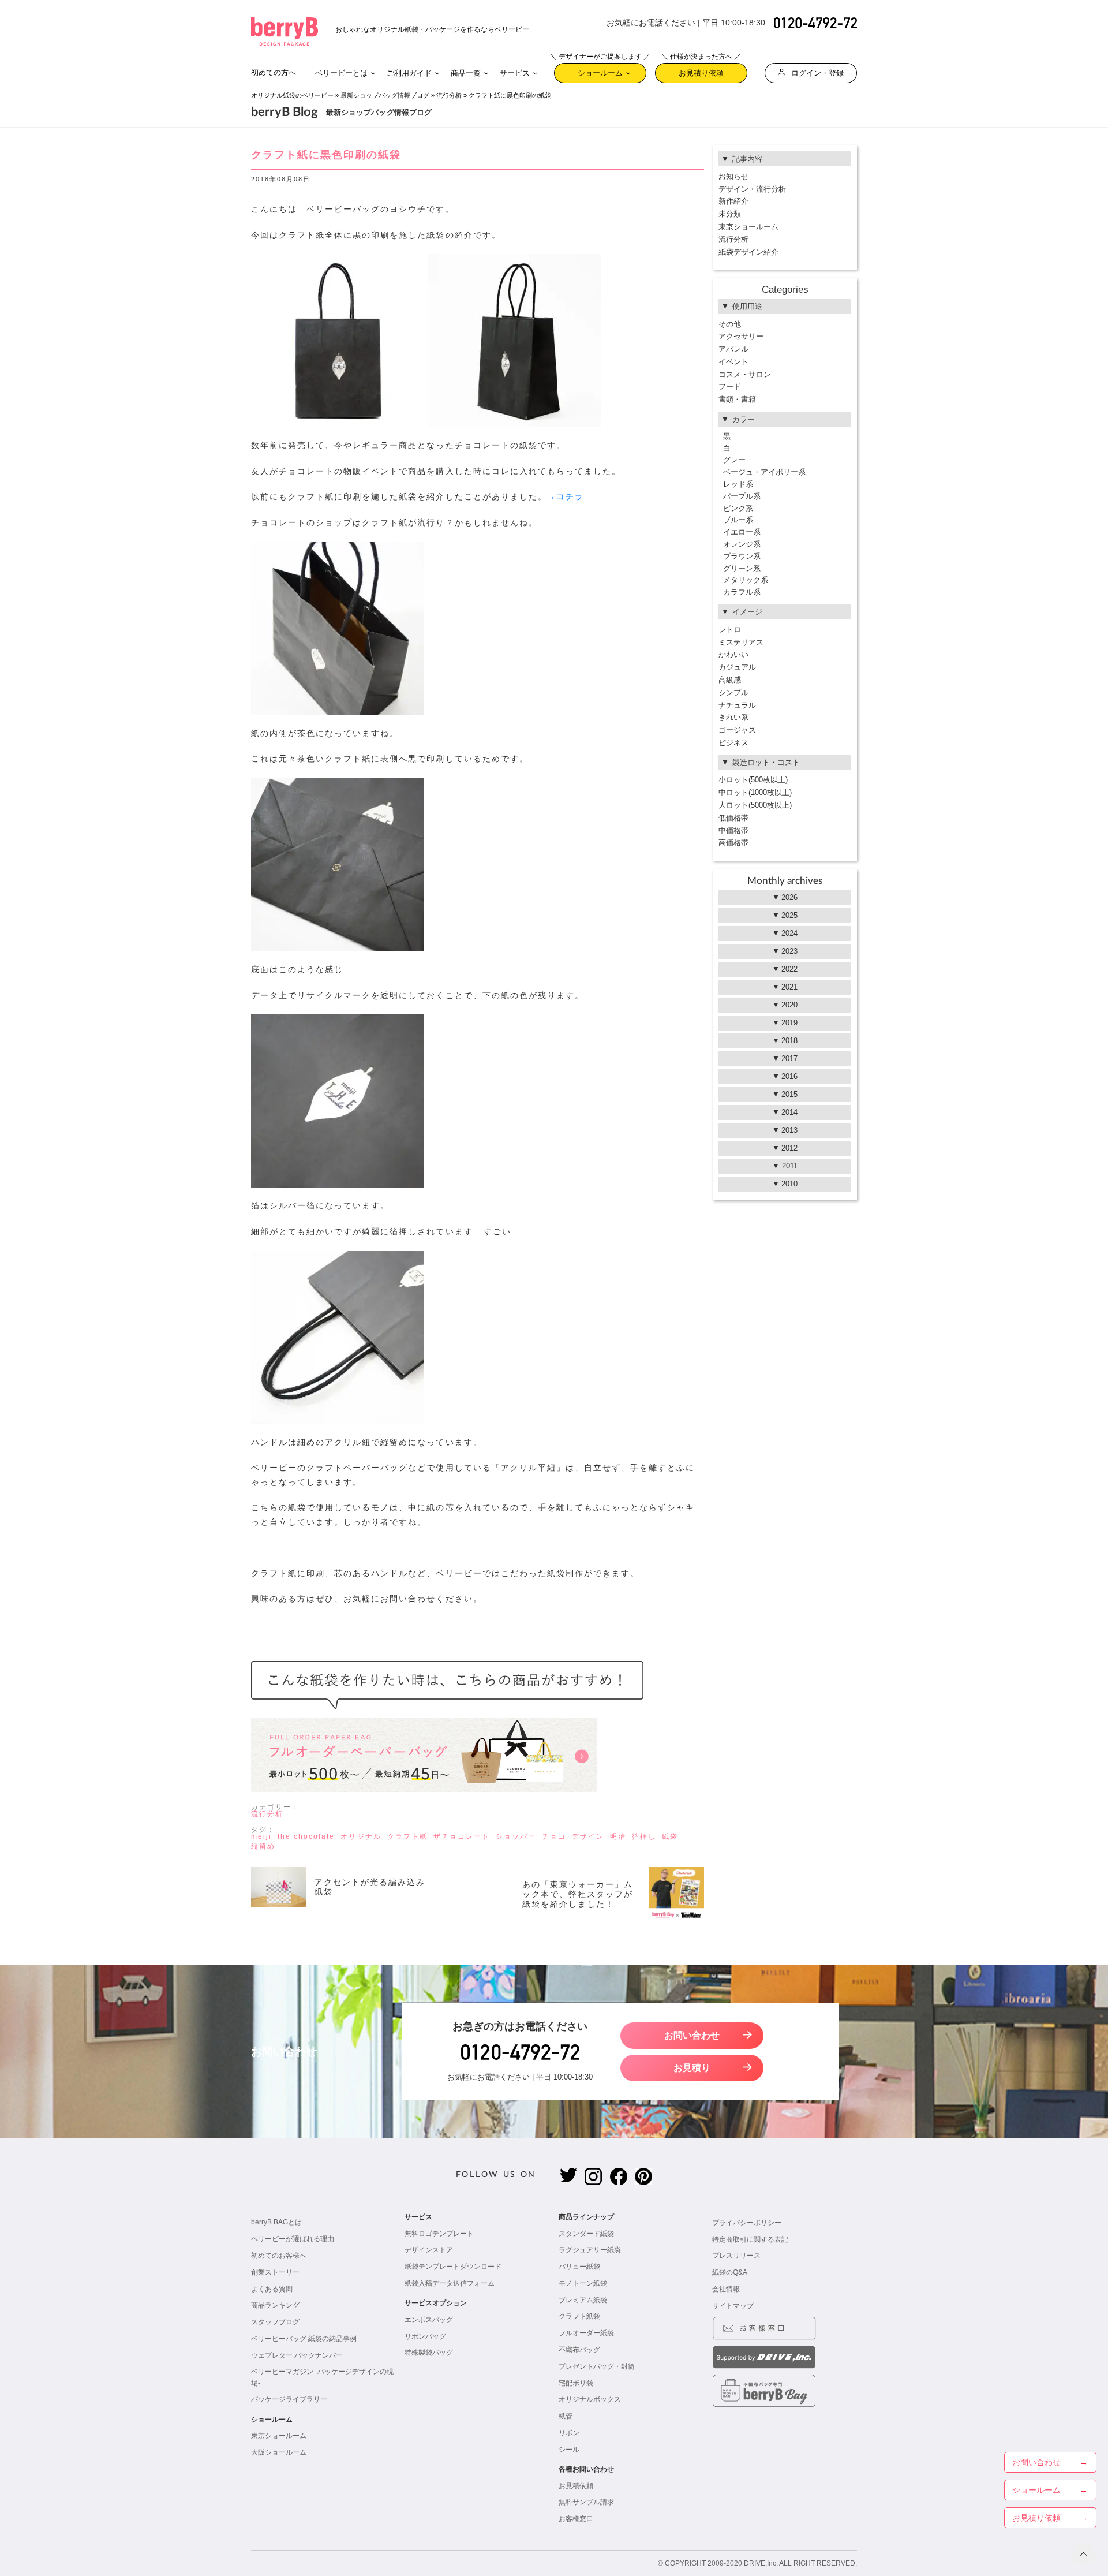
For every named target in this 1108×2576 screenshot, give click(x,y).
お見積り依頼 (701, 70)
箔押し (644, 1836)
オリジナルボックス (590, 2399)
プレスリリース (736, 2256)
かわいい (733, 654)
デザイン (588, 1836)
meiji (261, 1836)
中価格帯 (733, 830)
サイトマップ (733, 2306)
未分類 (730, 214)
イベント (733, 362)
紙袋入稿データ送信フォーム (450, 2283)
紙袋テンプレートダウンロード (453, 2267)
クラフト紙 (407, 1836)
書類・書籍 (737, 399)
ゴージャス (737, 730)
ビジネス (733, 743)
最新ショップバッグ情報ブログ (385, 95)
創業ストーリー (275, 2272)
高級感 (730, 680)
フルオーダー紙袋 (586, 2333)
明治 (618, 1836)
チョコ (554, 1836)
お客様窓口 (576, 2519)
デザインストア (429, 2250)
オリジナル (361, 1836)
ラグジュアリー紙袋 (590, 2250)
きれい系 (733, 717)
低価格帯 (733, 818)
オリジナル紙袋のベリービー (292, 95)
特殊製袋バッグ (429, 2353)
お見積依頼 (576, 2486)
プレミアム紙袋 (583, 2300)
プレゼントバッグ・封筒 (597, 2366)
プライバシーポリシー (747, 2223)
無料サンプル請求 (586, 2502)
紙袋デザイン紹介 (748, 252)
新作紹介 (733, 201)
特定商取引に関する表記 (750, 2239)
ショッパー (516, 1836)
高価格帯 (733, 843)
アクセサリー (741, 336)
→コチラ (566, 497)
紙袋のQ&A (730, 2272)
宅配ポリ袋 (576, 2383)
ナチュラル (737, 705)
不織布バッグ (579, 2350)
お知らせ (733, 176)
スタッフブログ (275, 2322)
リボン (569, 2433)
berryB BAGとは (276, 2222)
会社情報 (726, 2289)
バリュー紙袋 (579, 2267)
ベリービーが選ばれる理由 (293, 2239)
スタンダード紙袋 (586, 2234)
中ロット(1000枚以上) (755, 792)
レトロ (730, 630)
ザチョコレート (462, 1836)
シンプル (733, 692)
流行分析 (449, 95)
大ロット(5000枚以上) (755, 805)
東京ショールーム (748, 227)
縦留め (263, 1846)
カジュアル (737, 667)
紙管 (566, 2416)
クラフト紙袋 (579, 2316)
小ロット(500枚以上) (753, 780)
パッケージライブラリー (289, 2399)
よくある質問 (272, 2289)
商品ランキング (275, 2305)
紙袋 (670, 1836)
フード (730, 387)
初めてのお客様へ (279, 2256)
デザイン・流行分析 (752, 189)
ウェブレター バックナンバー (297, 2355)
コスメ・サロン (745, 374)
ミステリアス (741, 642)
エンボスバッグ (429, 2320)
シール (569, 2450)
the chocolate (306, 1836)
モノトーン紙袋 (583, 2283)
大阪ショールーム (279, 2452)
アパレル (733, 349)
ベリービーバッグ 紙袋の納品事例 (304, 2339)
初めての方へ (274, 72)
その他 (730, 324)
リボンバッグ (425, 2336)
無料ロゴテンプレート (439, 2234)
